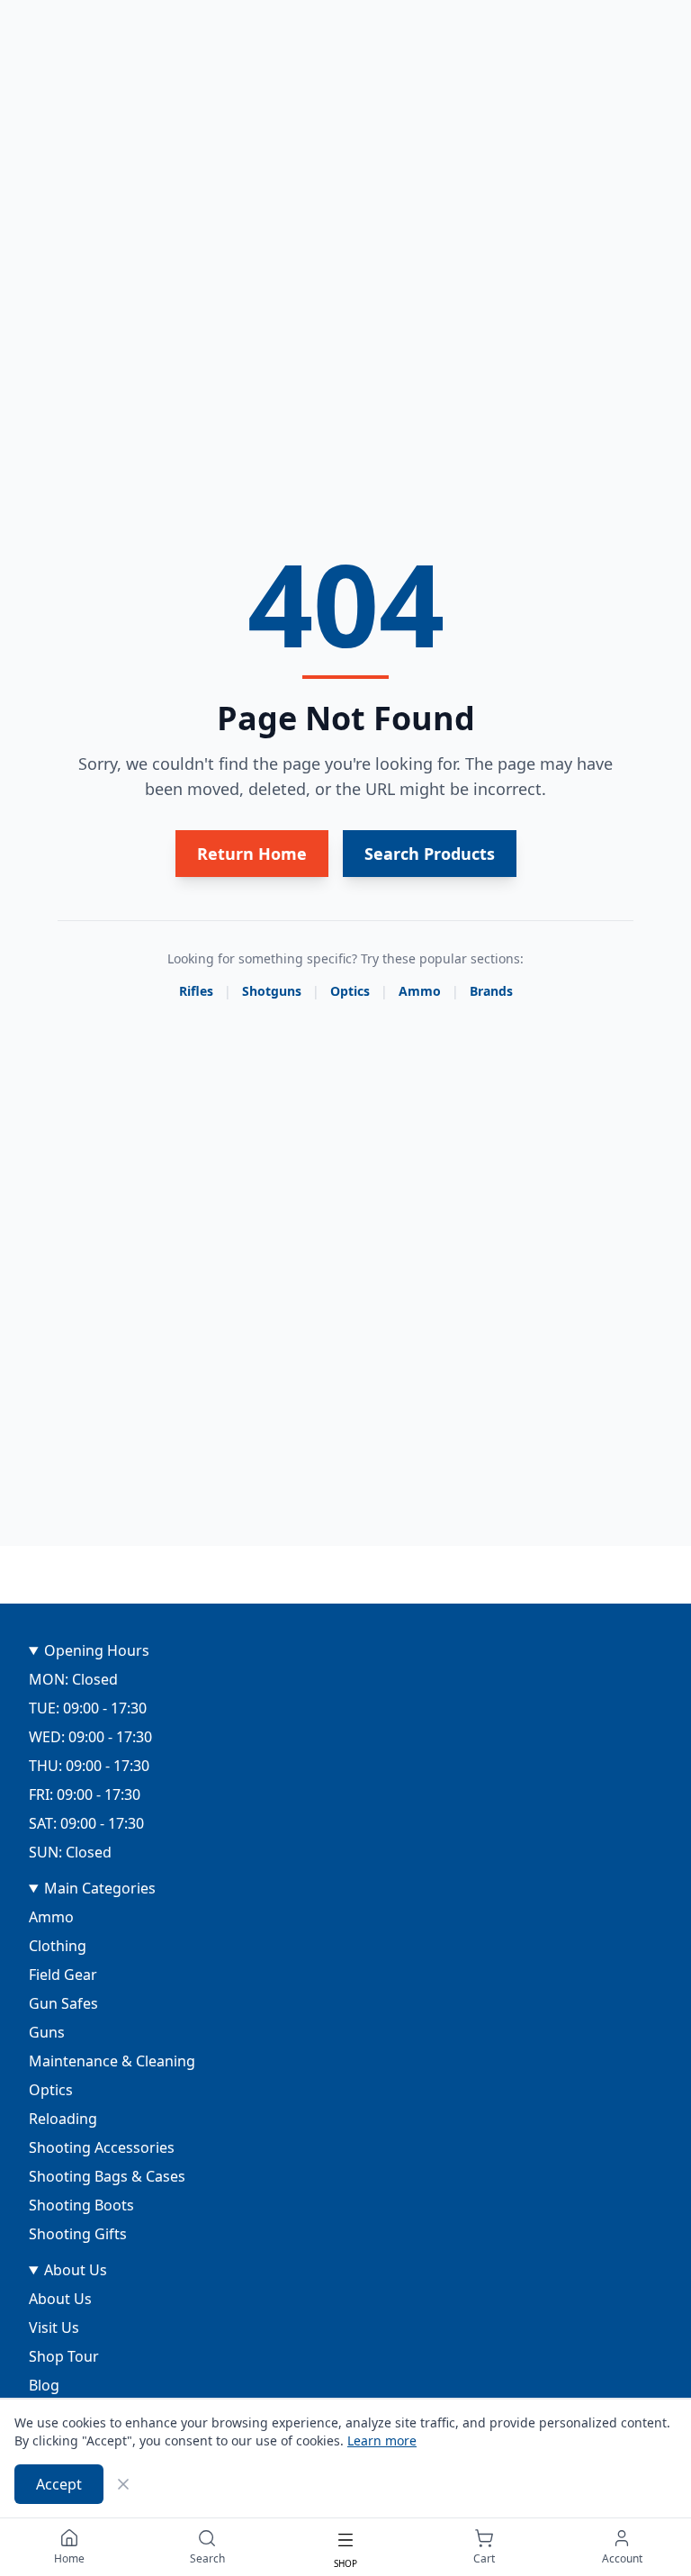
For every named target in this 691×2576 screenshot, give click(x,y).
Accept (59, 2484)
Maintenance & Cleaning (112, 2061)
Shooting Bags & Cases (107, 2176)
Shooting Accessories (102, 2147)
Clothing (58, 1946)
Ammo (420, 991)
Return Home (252, 854)
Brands (491, 991)
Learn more (382, 2440)
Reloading (63, 2119)
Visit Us (54, 2327)
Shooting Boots (81, 2205)
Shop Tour (64, 2356)
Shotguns (272, 991)
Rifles (196, 991)
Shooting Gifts (78, 2234)
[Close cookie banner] (123, 2484)
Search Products (430, 854)
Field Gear (63, 1975)
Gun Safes (63, 2003)
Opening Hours (97, 1650)
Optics (350, 991)
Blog (44, 2385)
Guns (47, 2032)
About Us (76, 2270)
